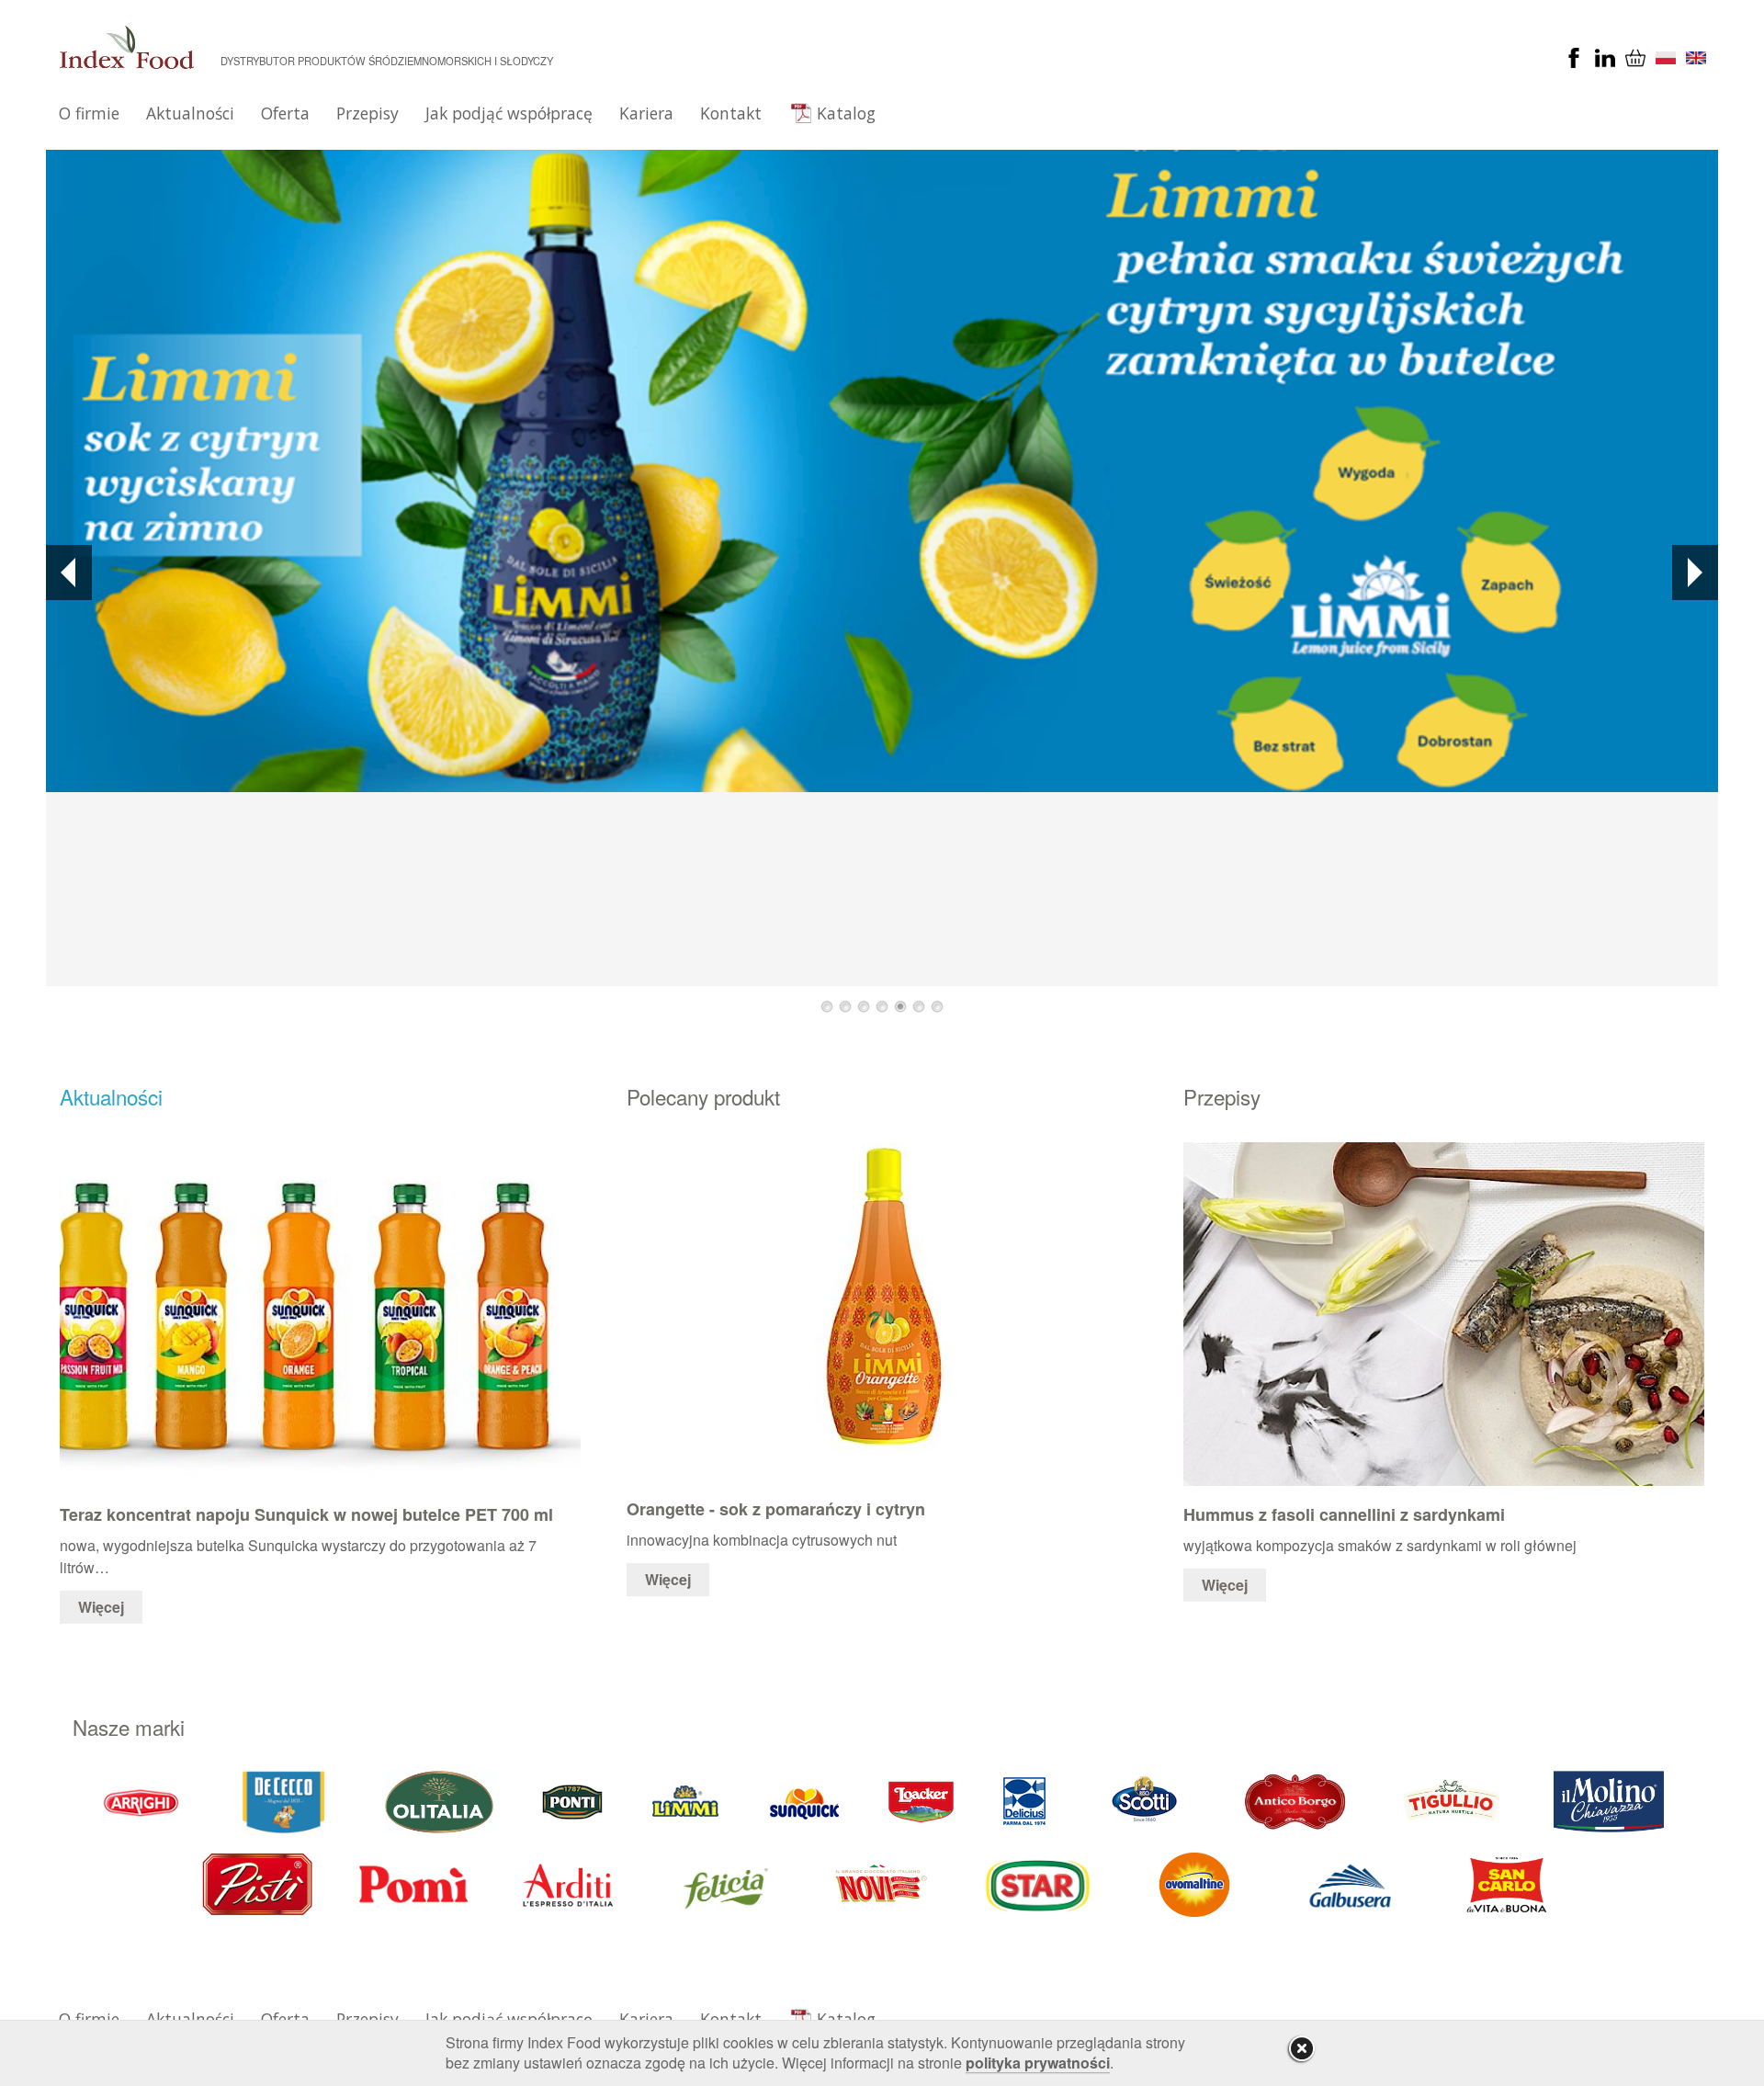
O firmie (89, 113)
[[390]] (1453, 1800)
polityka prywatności (1038, 2063)
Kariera (646, 113)
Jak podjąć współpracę (509, 113)
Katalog (846, 113)
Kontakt (731, 113)
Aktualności (190, 113)
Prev (69, 573)
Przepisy (367, 113)
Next (1695, 573)
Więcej (101, 1607)
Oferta (285, 113)
